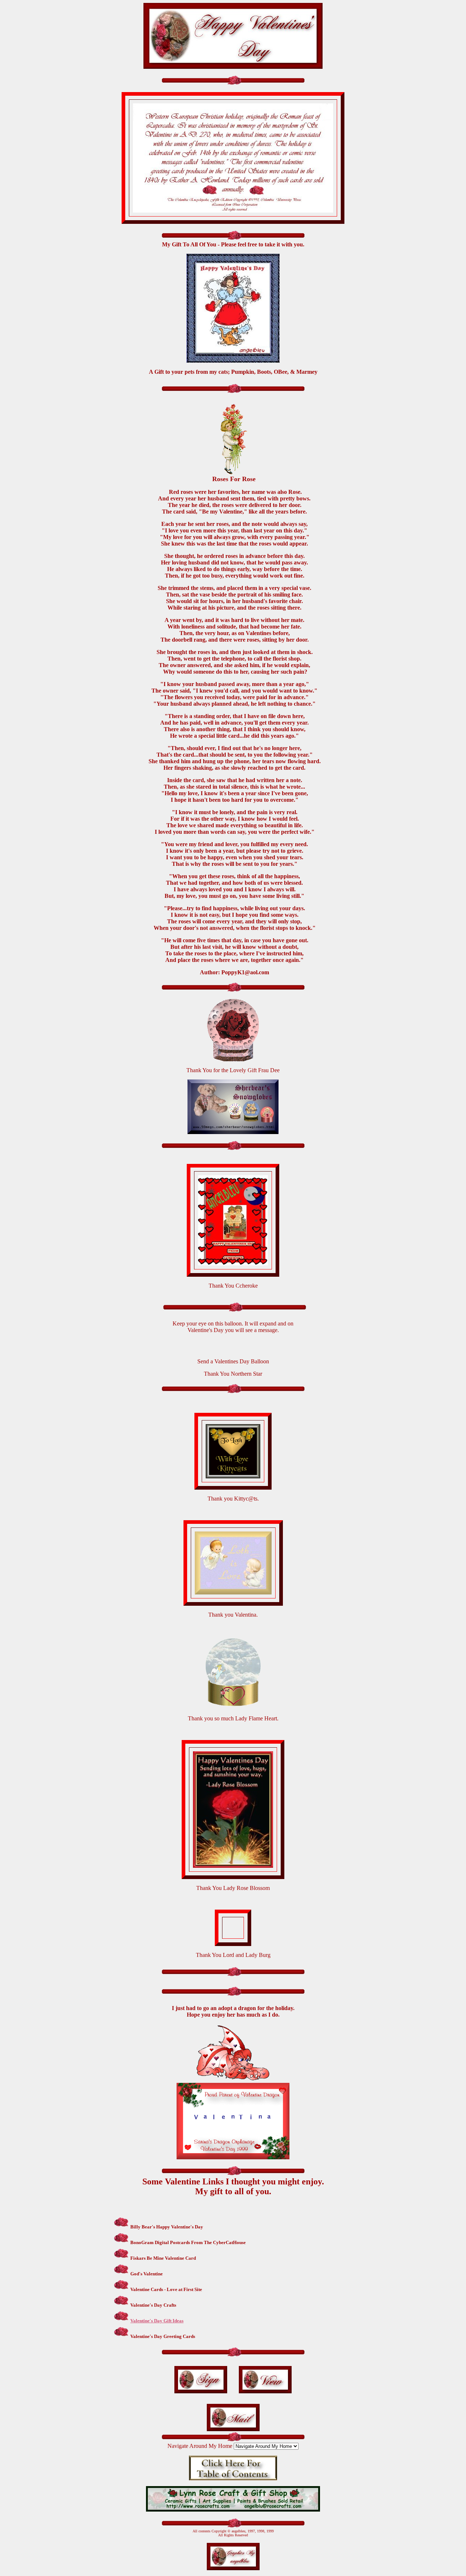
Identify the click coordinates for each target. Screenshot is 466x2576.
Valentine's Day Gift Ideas (157, 2321)
